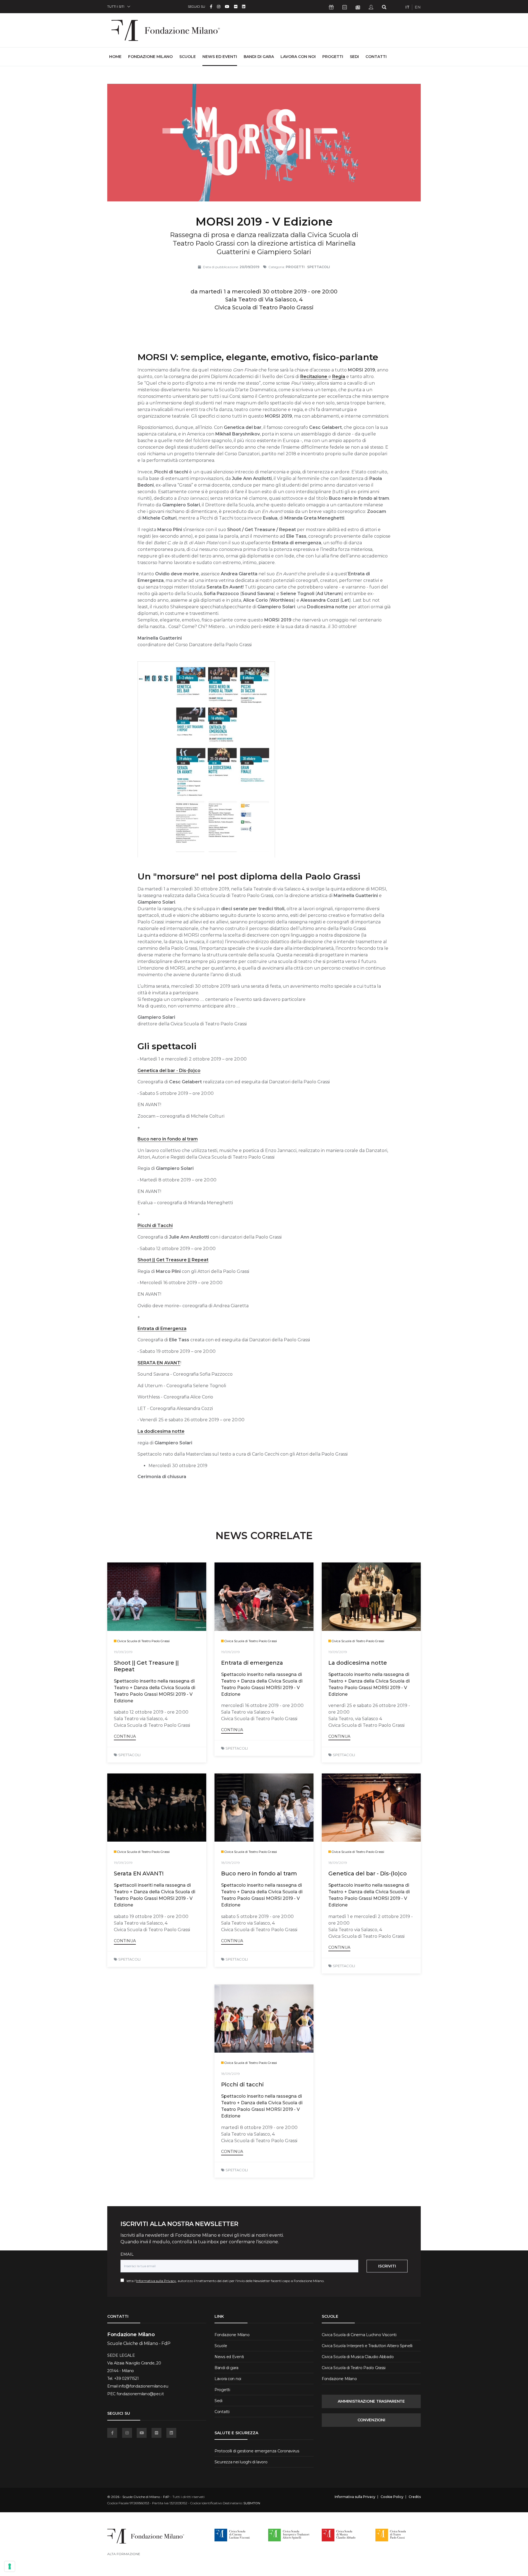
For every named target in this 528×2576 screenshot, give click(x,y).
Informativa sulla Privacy (156, 2281)
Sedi (354, 57)
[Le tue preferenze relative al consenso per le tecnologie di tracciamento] (10, 2566)
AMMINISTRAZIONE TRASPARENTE (371, 2401)
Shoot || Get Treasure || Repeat (173, 1260)
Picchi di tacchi (242, 2084)
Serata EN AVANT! (139, 1873)
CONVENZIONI (371, 2420)
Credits (415, 2497)
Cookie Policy (392, 2497)
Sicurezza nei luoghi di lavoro (241, 2462)
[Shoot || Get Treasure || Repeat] (157, 1597)
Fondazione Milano (150, 57)
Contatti (376, 57)
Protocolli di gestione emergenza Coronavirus (257, 2451)
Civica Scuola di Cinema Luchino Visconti (359, 2335)
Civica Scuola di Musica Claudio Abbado (358, 2357)
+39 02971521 (127, 2378)
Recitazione (314, 377)
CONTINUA (125, 1736)
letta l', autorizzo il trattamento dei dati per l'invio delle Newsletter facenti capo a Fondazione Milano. (224, 2281)
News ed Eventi (220, 57)
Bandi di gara (259, 57)
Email (127, 2254)
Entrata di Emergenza (162, 1329)
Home (115, 56)
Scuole (188, 57)
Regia (339, 377)
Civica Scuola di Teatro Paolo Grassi (354, 2368)
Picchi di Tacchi (155, 1225)
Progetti (333, 57)
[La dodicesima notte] (371, 1597)
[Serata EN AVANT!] (157, 1808)
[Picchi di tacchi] (264, 2019)
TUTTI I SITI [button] (116, 6)
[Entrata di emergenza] (264, 1597)
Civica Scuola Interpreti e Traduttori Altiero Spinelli (367, 2346)
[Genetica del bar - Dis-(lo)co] (371, 1808)
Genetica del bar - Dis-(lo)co (169, 1071)
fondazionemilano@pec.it (140, 2394)
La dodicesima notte (161, 1431)
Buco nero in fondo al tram (168, 1139)
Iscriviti (387, 2266)
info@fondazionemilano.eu (143, 2386)
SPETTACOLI (129, 1755)
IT (407, 7)
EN (418, 7)
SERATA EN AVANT (159, 1363)
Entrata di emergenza (252, 1663)
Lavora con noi (298, 57)
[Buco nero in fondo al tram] (264, 1808)
